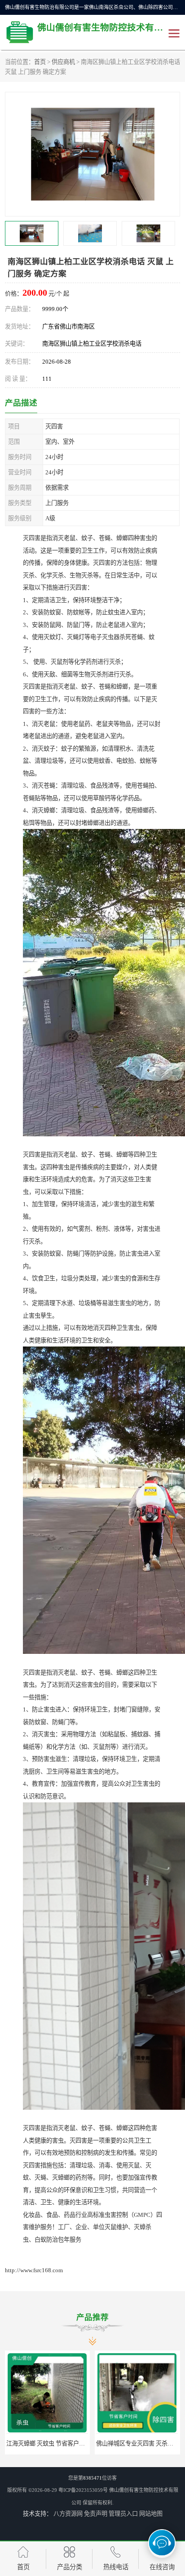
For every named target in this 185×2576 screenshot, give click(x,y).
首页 (40, 62)
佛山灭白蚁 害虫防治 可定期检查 (138, 2443)
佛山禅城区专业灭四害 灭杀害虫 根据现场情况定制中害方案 (84, 2443)
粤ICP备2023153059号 (83, 2490)
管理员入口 (123, 2514)
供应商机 (63, 62)
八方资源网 (68, 2514)
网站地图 (151, 2514)
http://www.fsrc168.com (34, 2270)
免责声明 (96, 2514)
